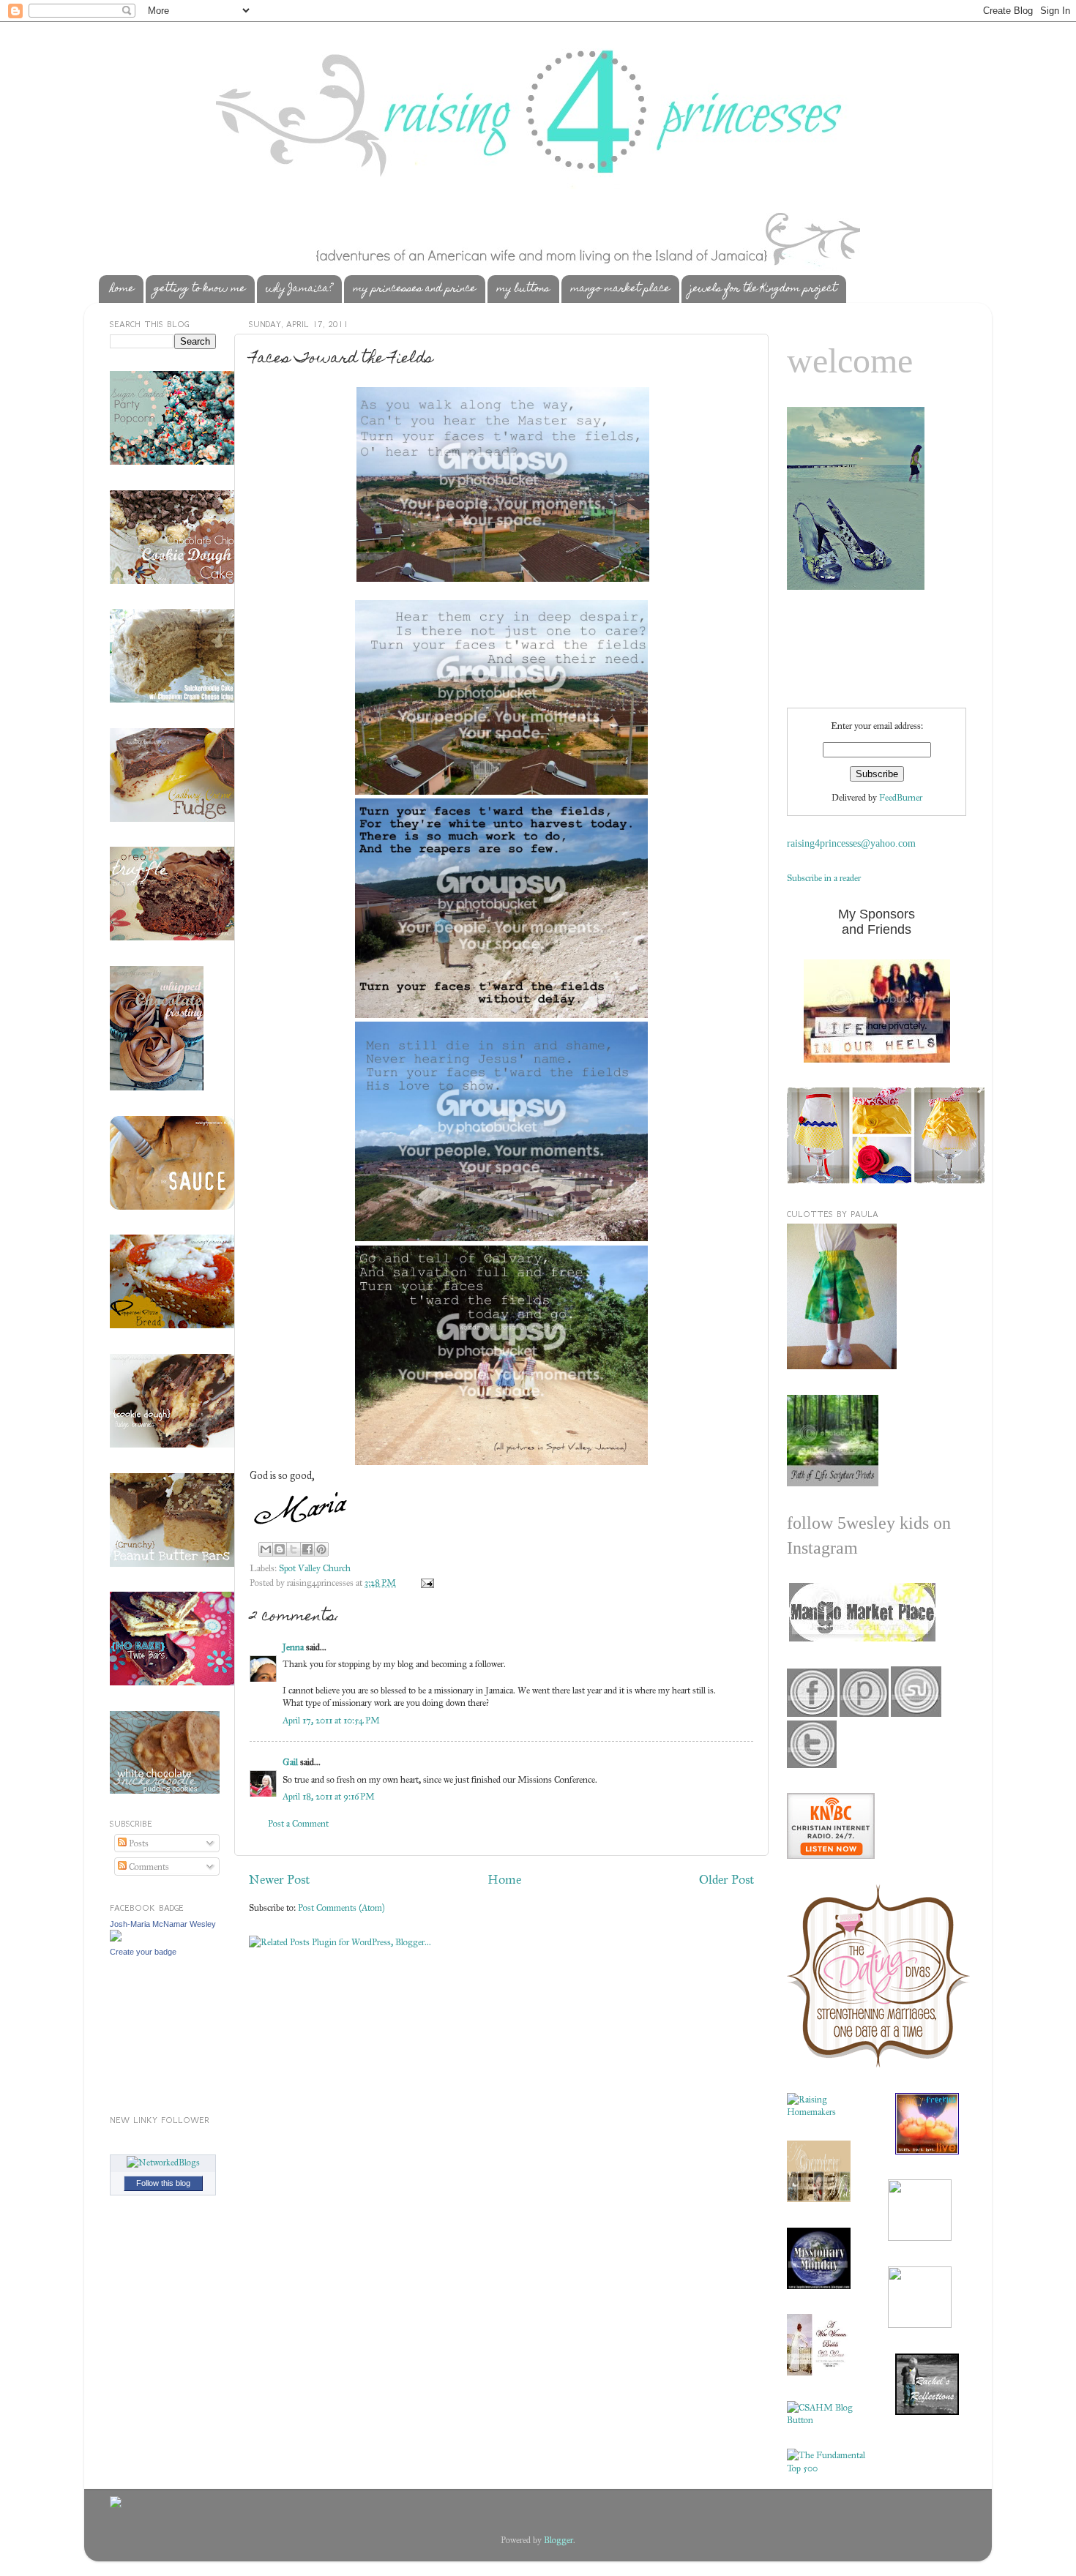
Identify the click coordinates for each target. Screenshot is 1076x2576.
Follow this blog (163, 2183)
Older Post (726, 1879)
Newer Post (279, 1879)
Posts (138, 1843)
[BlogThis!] (280, 1549)
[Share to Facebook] (307, 1549)
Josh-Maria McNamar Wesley (163, 1924)
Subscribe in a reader (824, 878)
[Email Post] (425, 1583)
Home (504, 1879)
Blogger (558, 2540)
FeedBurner (901, 797)
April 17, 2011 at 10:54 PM (331, 1720)
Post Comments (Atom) (341, 1907)
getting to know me (200, 289)
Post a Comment (298, 1823)
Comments (148, 1867)
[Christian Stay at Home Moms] (826, 2420)
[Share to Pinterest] (321, 1549)
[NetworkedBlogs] (163, 2162)
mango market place (620, 289)
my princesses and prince (414, 289)
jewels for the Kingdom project (763, 289)
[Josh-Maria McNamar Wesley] (116, 1938)
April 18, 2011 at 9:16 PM (329, 1796)
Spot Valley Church (315, 1568)
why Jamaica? (299, 289)
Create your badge (143, 1952)
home (122, 289)
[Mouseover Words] (861, 1638)
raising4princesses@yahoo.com (851, 843)
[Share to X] (294, 1549)
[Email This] (266, 1549)
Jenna (293, 1647)
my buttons (523, 289)
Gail (290, 1762)
